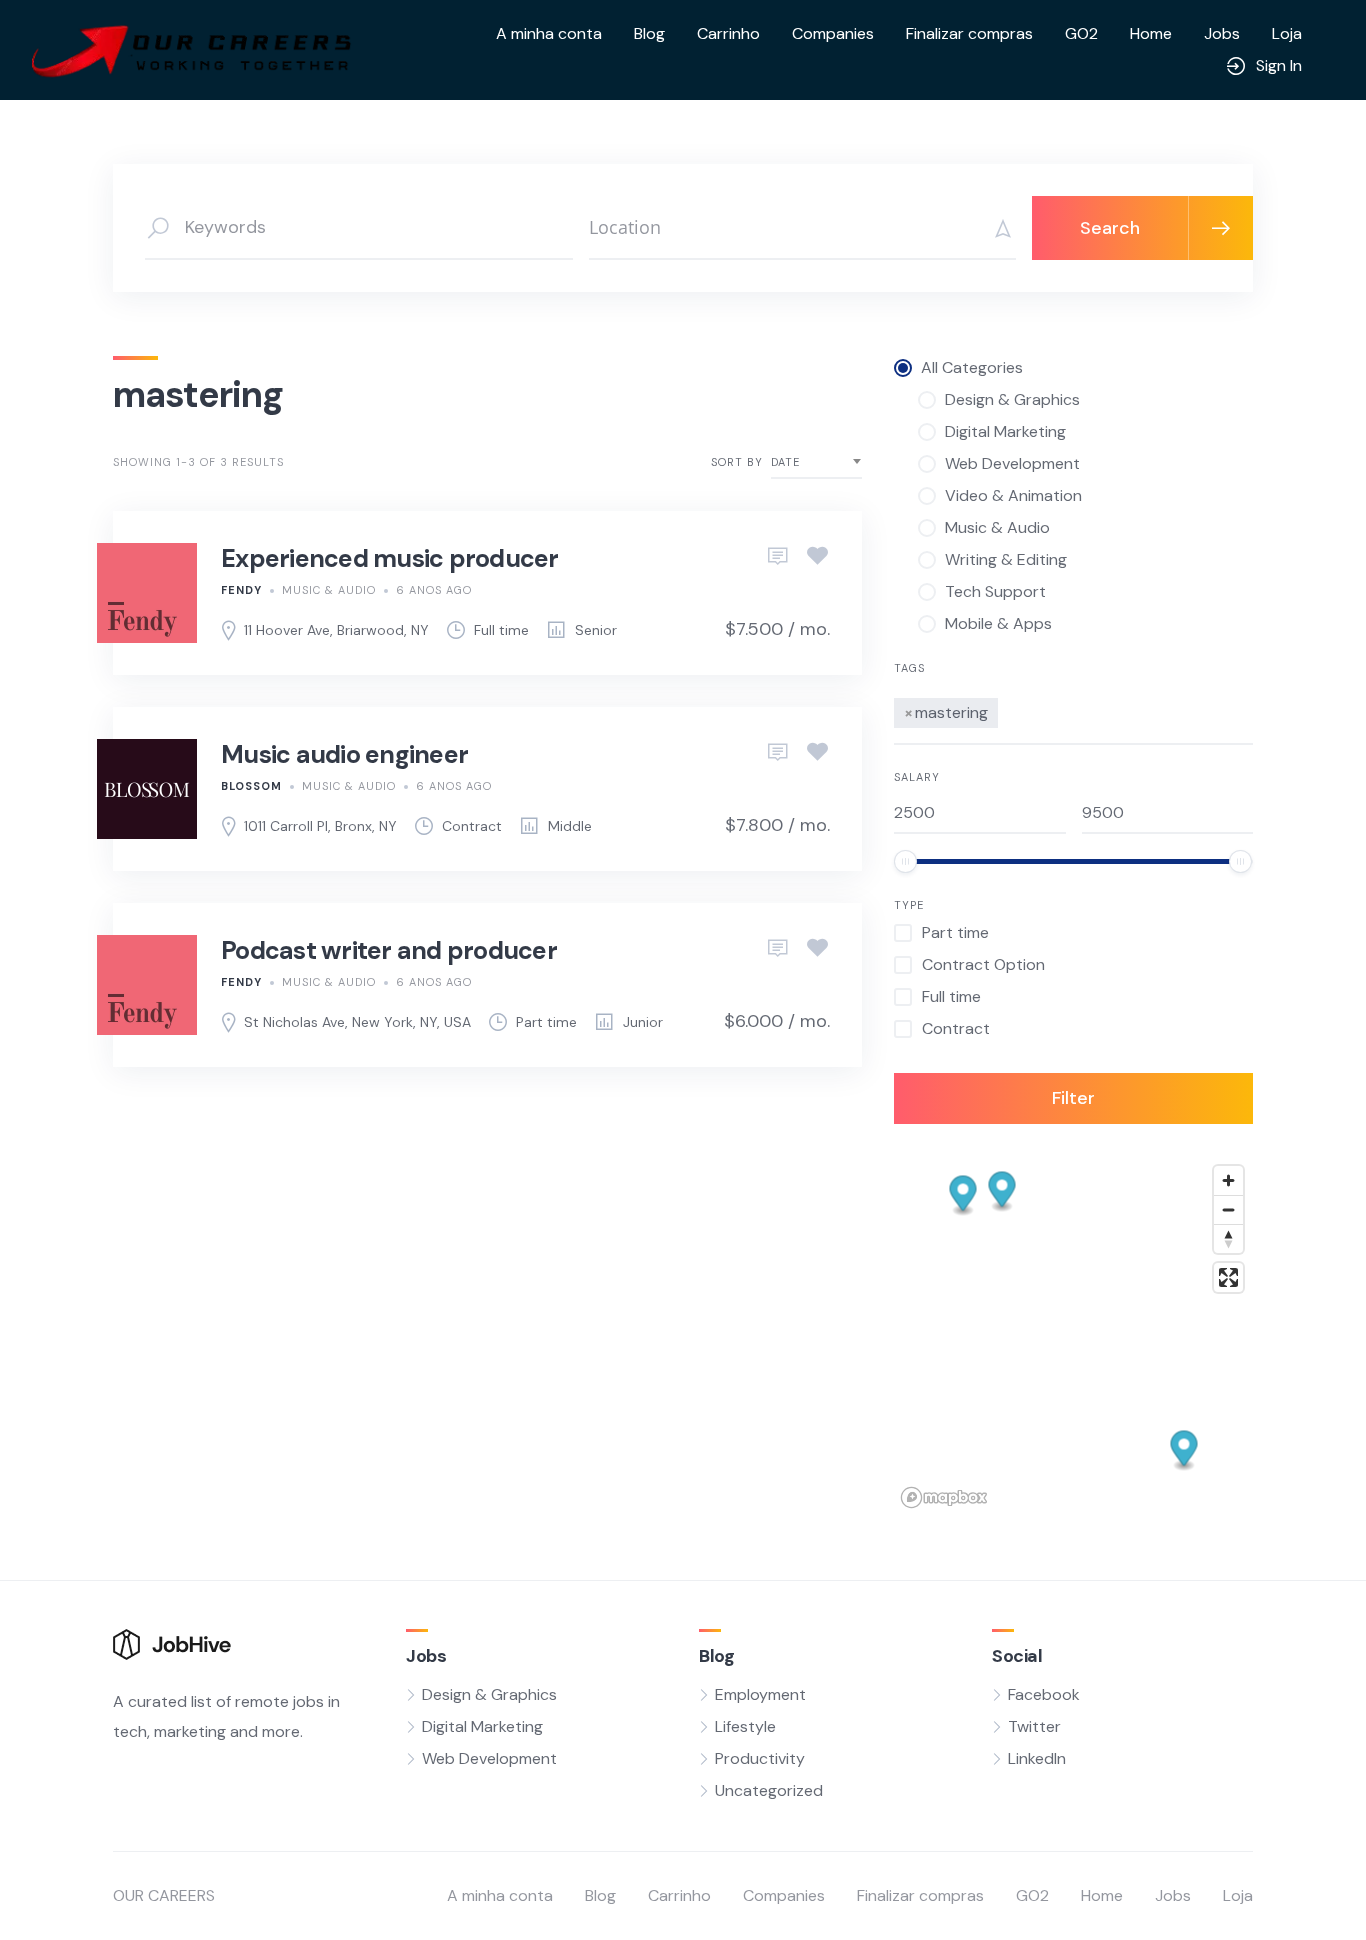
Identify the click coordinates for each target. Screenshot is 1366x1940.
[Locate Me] (996, 228)
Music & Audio (329, 590)
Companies (833, 33)
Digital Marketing (482, 1726)
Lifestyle (745, 1726)
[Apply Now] (778, 557)
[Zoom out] (1228, 1209)
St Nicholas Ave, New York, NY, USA (357, 1022)
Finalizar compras (969, 33)
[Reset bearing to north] (1228, 1238)
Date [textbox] (785, 462)
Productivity (760, 1758)
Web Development (489, 1758)
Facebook (1044, 1694)
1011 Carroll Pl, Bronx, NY (320, 826)
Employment (760, 1694)
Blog (649, 33)
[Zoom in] (1228, 1180)
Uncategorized (769, 1790)
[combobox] (816, 462)
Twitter (1034, 1726)
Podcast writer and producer (389, 950)
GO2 (1081, 33)
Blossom (251, 786)
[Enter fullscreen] (1228, 1277)
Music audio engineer (344, 754)
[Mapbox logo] (944, 1497)
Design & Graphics (489, 1694)
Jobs (1222, 33)
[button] (1184, 1451)
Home (1151, 33)
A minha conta (549, 33)
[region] (1073, 1335)
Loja (1287, 33)
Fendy (241, 590)
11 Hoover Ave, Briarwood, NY (336, 630)
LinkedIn (1037, 1758)
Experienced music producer (390, 558)
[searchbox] (1009, 710)
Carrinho (728, 33)
